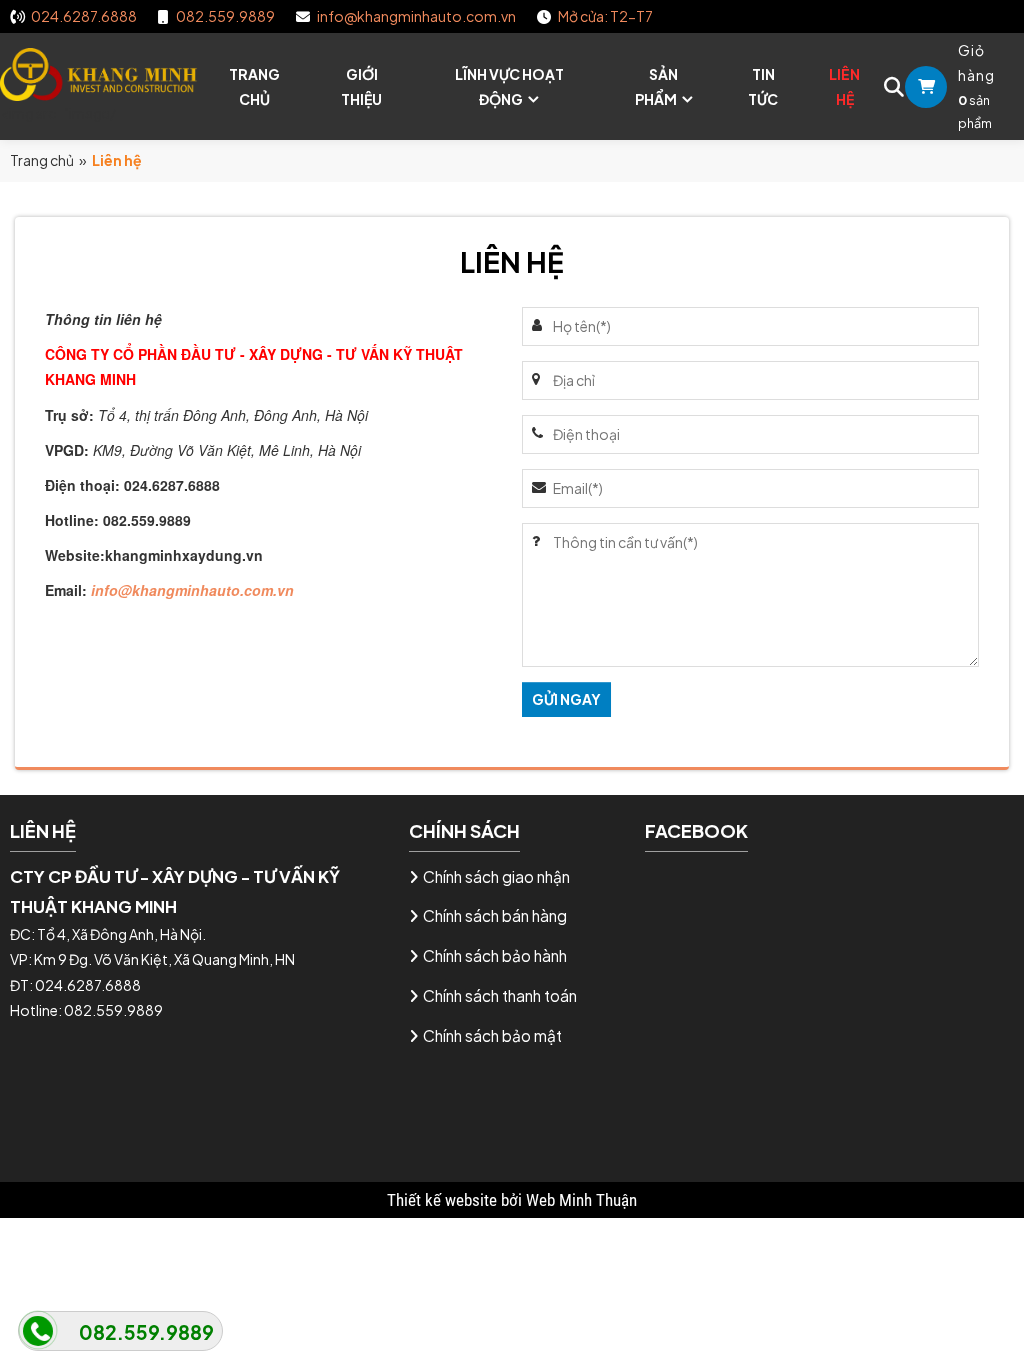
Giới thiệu (361, 86)
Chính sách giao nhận (496, 876)
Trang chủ (254, 86)
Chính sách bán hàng (495, 915)
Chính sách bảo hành (495, 955)
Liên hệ (844, 86)
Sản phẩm (657, 86)
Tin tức (763, 86)
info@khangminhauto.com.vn (192, 590)
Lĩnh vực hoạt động (509, 86)
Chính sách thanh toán (500, 995)
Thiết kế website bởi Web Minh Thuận (512, 1200)
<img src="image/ (58, 113)
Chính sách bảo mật (492, 1035)
